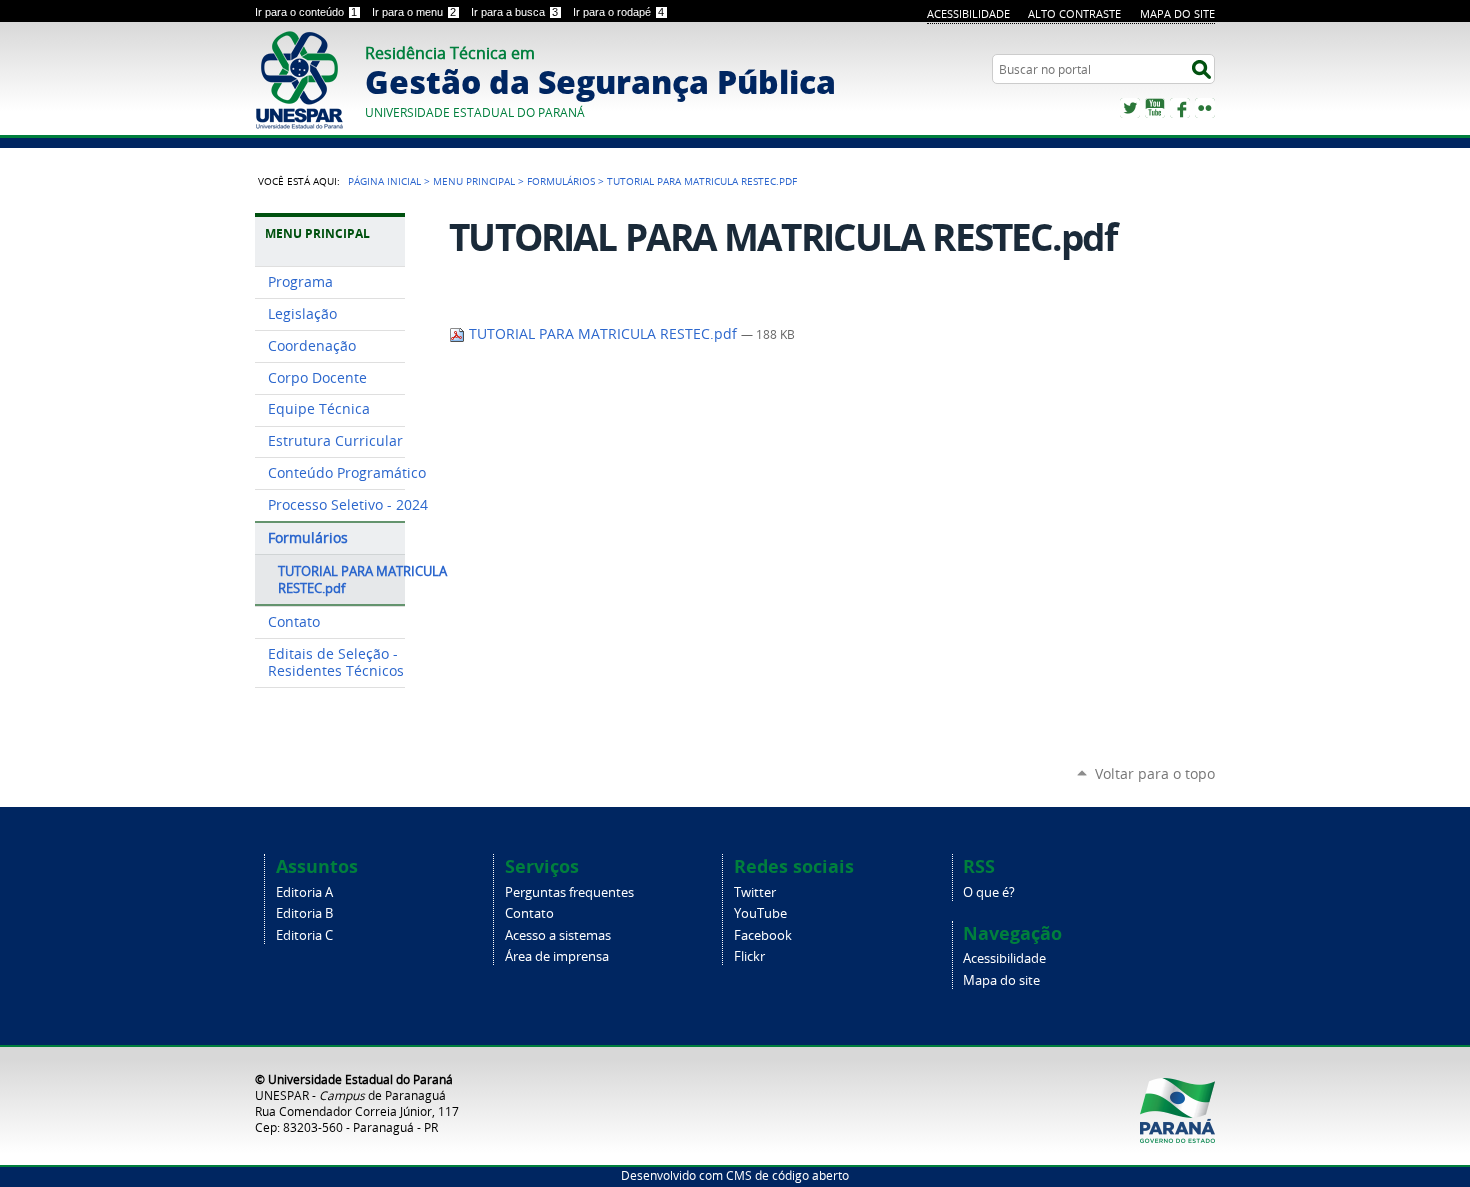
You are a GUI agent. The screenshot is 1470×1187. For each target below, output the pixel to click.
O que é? (989, 892)
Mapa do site (1177, 13)
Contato (529, 913)
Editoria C (304, 935)
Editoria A (304, 892)
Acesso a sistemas (558, 935)
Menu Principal (474, 181)
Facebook (1180, 108)
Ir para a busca (514, 12)
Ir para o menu (414, 12)
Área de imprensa (557, 956)
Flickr (1205, 108)
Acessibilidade (968, 13)
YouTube (1155, 108)
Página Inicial (384, 181)
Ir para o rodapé (618, 12)
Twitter (1130, 108)
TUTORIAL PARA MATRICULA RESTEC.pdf (603, 334)
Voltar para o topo (1155, 773)
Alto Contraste (1074, 13)
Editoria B (304, 913)
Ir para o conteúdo (306, 12)
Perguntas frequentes (569, 892)
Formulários (561, 181)
